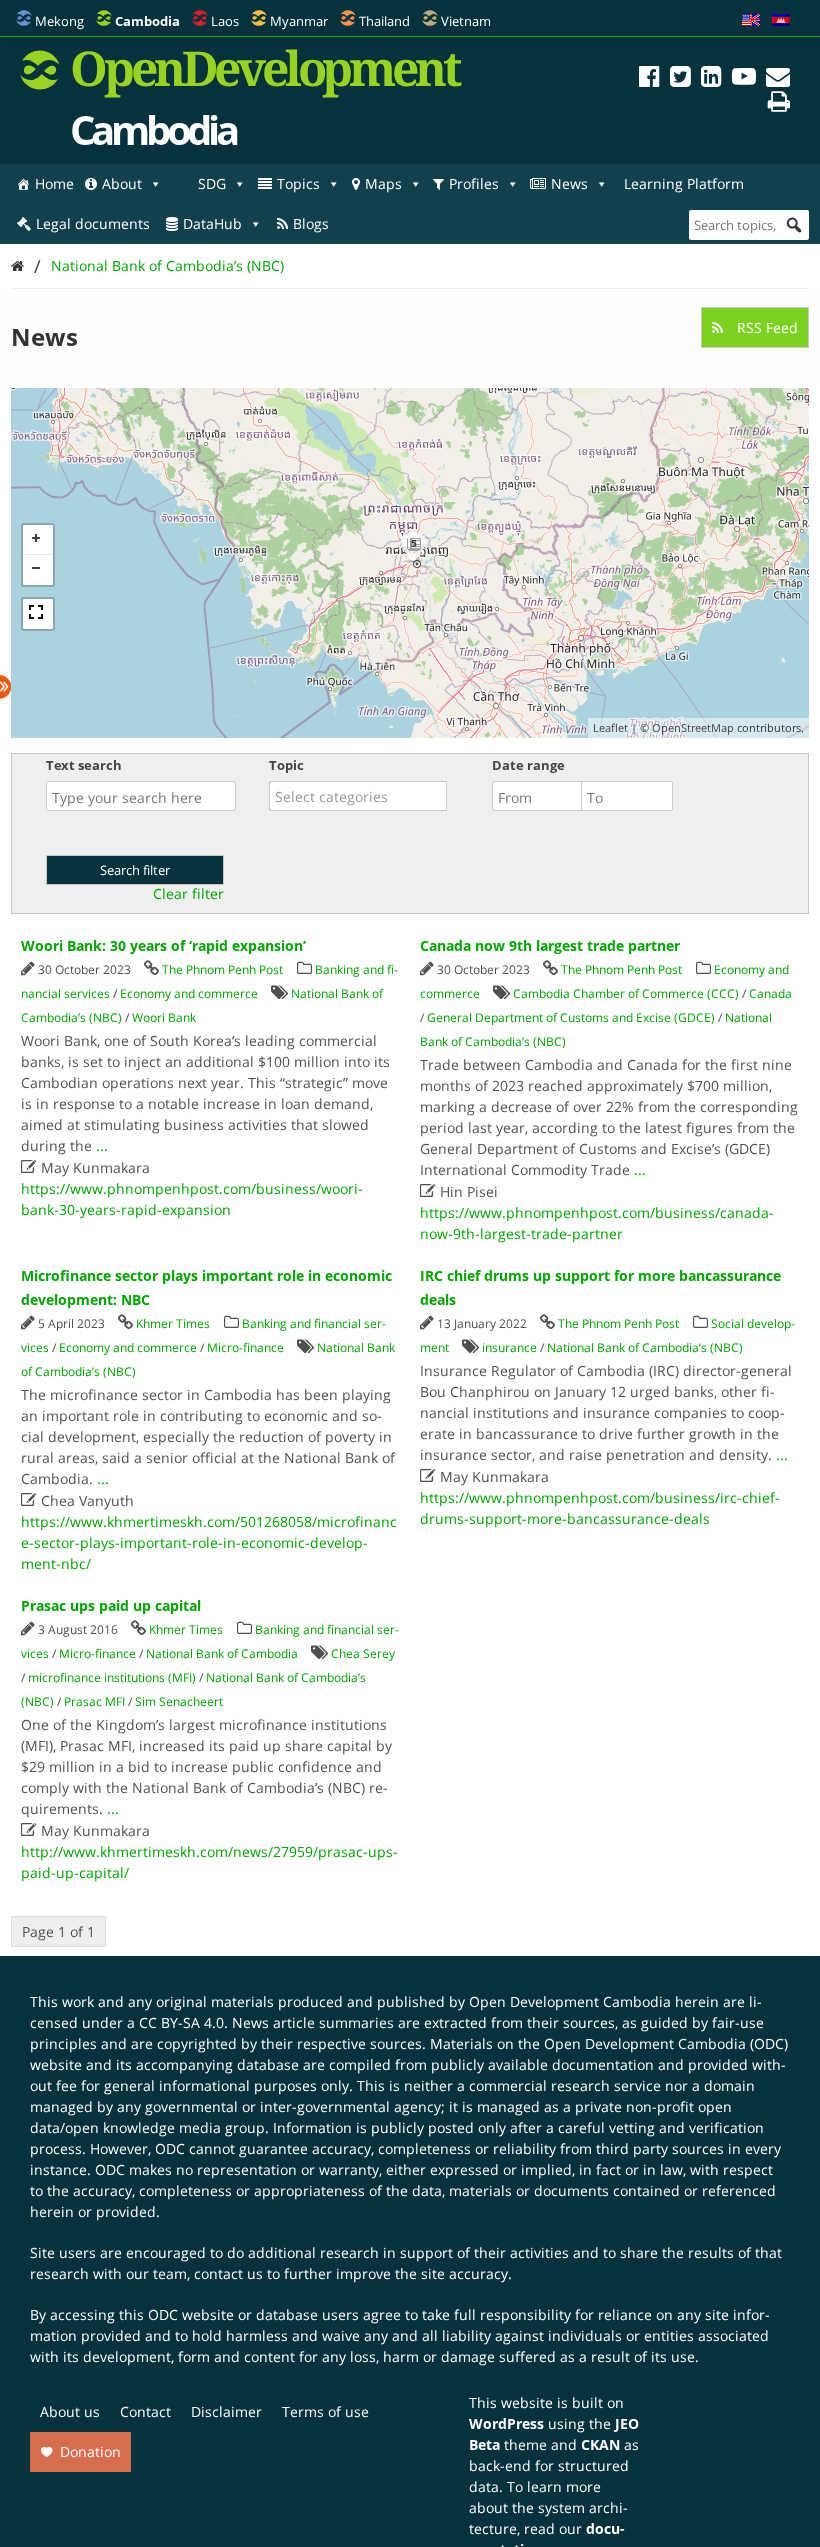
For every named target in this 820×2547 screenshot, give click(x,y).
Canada (770, 993)
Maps (383, 183)
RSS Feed (765, 327)
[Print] (779, 104)
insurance (509, 1347)
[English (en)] (751, 21)
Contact (145, 2411)
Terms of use (325, 2411)
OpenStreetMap (693, 727)
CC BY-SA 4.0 (181, 2022)
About (122, 183)
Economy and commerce (189, 993)
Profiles (474, 183)
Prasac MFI (94, 1701)
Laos (225, 21)
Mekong (59, 21)
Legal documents (93, 223)
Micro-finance (245, 1347)
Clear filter (188, 894)
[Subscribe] (778, 79)
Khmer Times (173, 1323)
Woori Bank (164, 1017)
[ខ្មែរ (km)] (781, 21)
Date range (528, 765)
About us (70, 2411)
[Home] (17, 265)
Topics (298, 183)
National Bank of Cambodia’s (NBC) (167, 265)
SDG (212, 183)
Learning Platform (684, 183)
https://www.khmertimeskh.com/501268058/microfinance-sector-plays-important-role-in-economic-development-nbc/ (209, 1542)
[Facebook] (649, 79)
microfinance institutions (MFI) (112, 1677)
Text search (84, 765)
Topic (286, 765)
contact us (228, 2273)
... (102, 1145)
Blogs (311, 223)
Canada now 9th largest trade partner (550, 945)
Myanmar (299, 21)
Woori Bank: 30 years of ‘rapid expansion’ (163, 945)
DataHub (212, 223)
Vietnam (466, 21)
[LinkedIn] (711, 79)
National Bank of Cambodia (222, 1653)
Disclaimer (226, 2411)
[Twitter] (680, 79)
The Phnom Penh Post (222, 969)
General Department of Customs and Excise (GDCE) (571, 1017)
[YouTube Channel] (744, 79)
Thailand (384, 21)
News (569, 183)
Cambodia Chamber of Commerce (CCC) (626, 993)
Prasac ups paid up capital (111, 1605)
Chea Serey (363, 1653)
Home (54, 183)
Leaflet (610, 727)
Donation (90, 2451)
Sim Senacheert (179, 1701)
